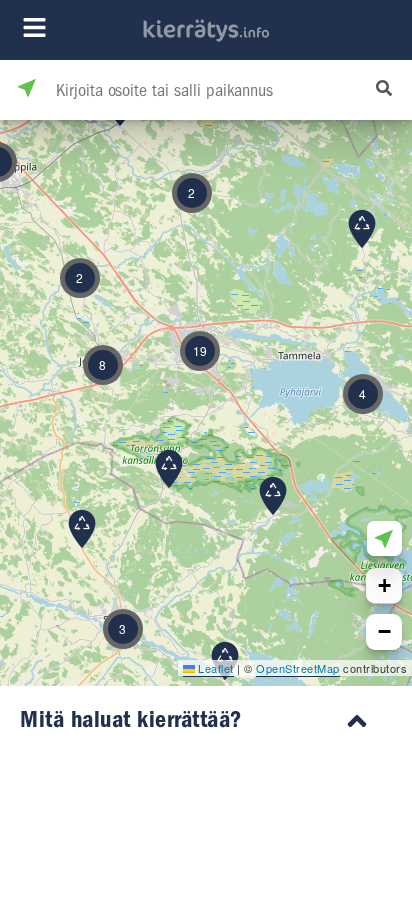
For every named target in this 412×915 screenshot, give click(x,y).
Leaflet (214, 668)
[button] (273, 496)
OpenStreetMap (298, 668)
